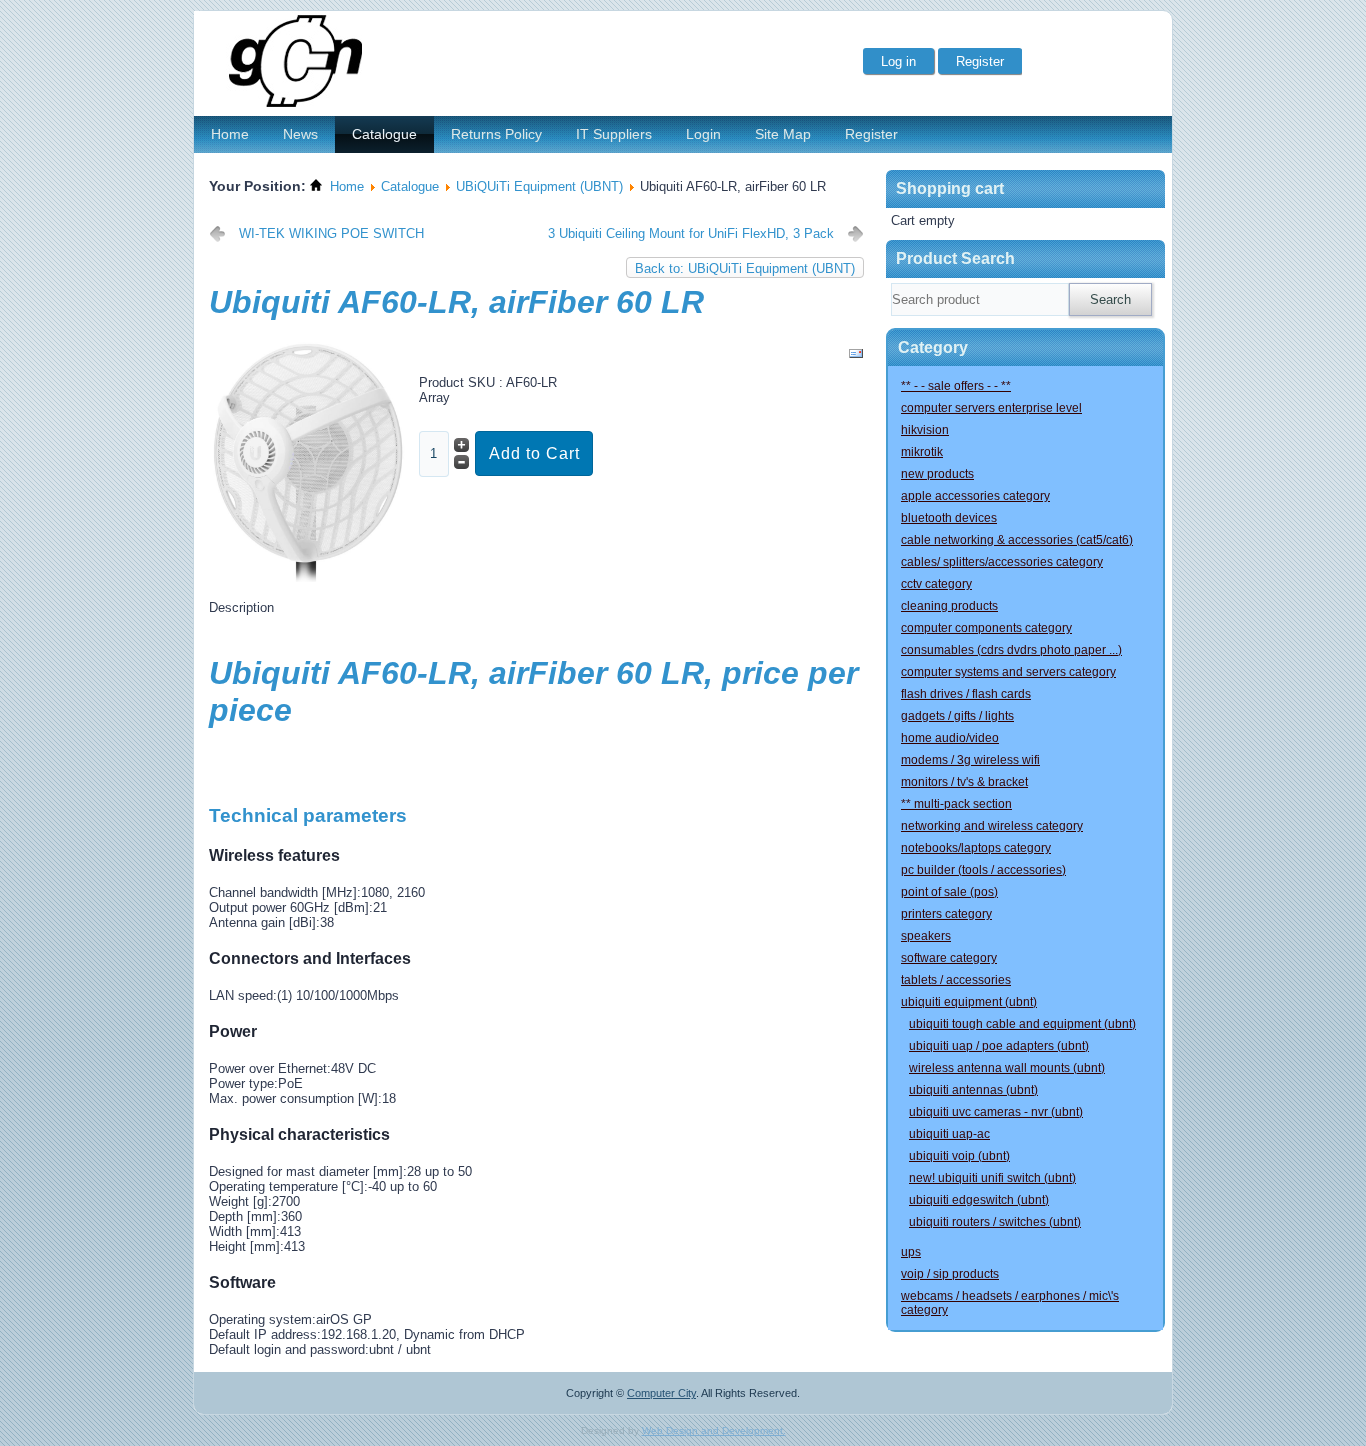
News (300, 134)
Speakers (926, 936)
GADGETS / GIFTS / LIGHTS (957, 716)
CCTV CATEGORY (936, 584)
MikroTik (922, 452)
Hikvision (925, 430)
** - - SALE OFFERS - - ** (956, 386)
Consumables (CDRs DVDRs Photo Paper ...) (1011, 650)
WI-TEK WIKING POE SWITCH (331, 233)
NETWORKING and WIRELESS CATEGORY (992, 826)
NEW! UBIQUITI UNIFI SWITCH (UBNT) (992, 1178)
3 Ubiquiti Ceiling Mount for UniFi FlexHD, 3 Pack (691, 233)
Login (703, 134)
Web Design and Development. (714, 1430)
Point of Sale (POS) (949, 892)
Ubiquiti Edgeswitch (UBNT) (979, 1200)
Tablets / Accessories (956, 980)
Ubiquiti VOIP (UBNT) (959, 1156)
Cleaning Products (949, 606)
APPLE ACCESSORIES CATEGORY (975, 496)
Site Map (783, 134)
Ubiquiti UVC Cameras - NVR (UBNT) (996, 1112)
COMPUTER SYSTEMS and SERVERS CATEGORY (1008, 672)
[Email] (856, 357)
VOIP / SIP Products (950, 1274)
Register (871, 134)
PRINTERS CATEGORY (946, 914)
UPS (911, 1252)
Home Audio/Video (950, 738)
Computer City (661, 1393)
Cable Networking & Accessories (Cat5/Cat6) (1017, 540)
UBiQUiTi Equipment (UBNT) (539, 186)
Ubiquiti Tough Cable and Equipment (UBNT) (1022, 1024)
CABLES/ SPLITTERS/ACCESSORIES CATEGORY (1002, 562)
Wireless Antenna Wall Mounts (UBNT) (1007, 1068)
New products (937, 474)
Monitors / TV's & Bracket (964, 782)
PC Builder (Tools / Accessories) (983, 870)
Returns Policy (496, 134)
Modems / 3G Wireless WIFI (970, 760)
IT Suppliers (614, 134)
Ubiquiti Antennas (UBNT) (973, 1090)
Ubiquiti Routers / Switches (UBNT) (995, 1222)
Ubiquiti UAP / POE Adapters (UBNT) (999, 1046)
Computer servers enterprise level (991, 408)
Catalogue (384, 134)
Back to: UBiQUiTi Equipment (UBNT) (745, 268)
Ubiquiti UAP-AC (949, 1134)
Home (230, 134)
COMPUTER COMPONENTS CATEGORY (986, 628)
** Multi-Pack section (956, 804)
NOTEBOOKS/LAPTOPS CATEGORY (976, 848)
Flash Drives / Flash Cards (966, 694)
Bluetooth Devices (949, 518)
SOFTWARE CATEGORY (949, 958)
